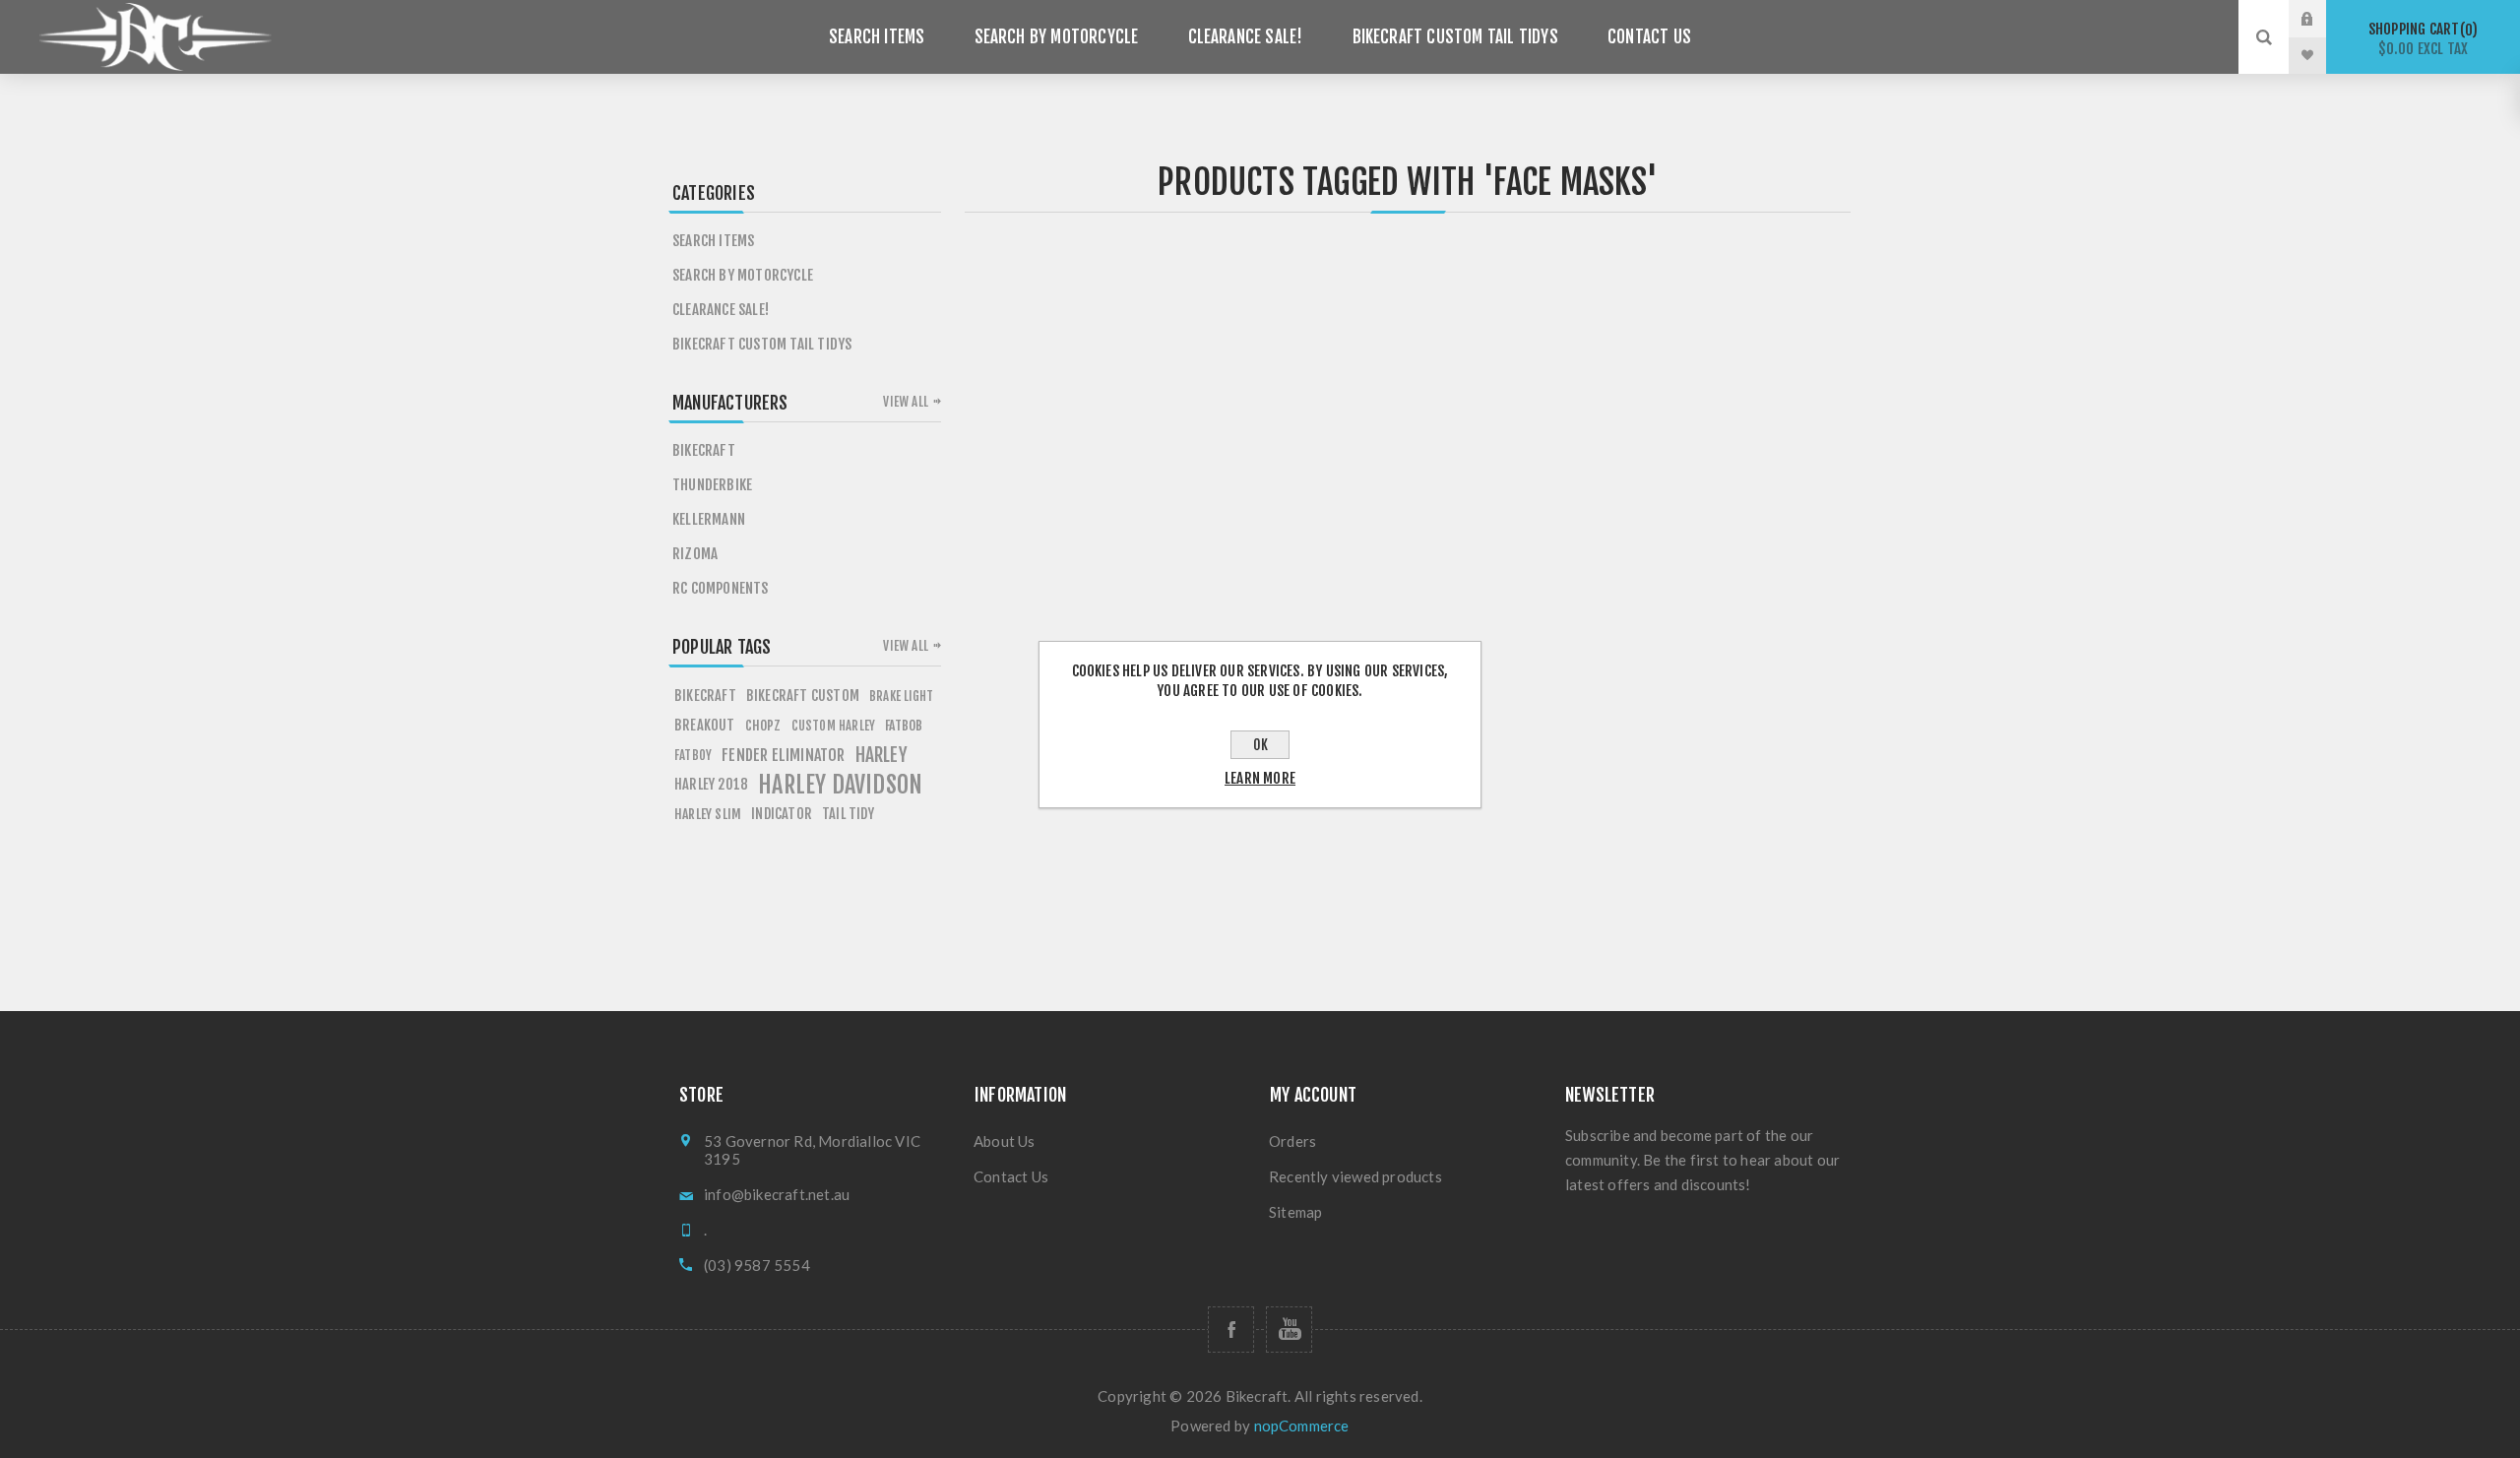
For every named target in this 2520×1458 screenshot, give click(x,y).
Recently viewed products (1355, 1176)
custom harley (834, 726)
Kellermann (709, 519)
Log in (2322, 19)
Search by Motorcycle (1057, 37)
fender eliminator (783, 755)
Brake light (901, 696)
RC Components (721, 588)
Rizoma (695, 554)
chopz (763, 725)
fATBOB (904, 725)
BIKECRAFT (705, 696)
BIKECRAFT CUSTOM (803, 696)
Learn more (1260, 778)
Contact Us (1649, 37)
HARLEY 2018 (711, 784)
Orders (1292, 1141)
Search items (877, 37)
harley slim (708, 814)
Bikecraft (704, 450)
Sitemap (1295, 1212)
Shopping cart (2420, 39)
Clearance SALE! (1246, 37)
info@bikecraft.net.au (777, 1194)
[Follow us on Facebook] (1231, 1330)
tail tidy (848, 814)
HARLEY (882, 755)
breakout (705, 725)
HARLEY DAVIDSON (840, 785)
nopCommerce (1302, 1426)
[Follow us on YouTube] (1289, 1330)
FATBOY (693, 755)
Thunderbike (712, 485)
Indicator (782, 814)
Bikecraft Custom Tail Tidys (1455, 37)
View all (906, 402)
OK (1260, 745)
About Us (1005, 1141)
